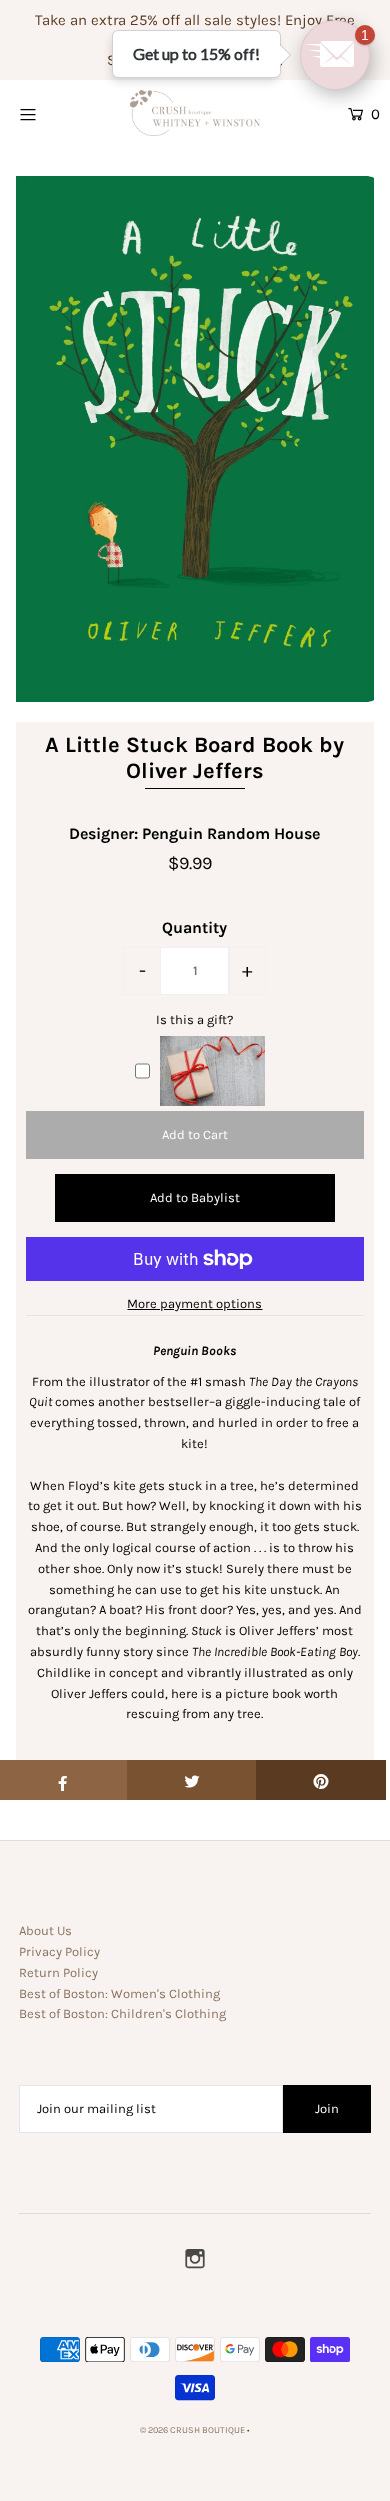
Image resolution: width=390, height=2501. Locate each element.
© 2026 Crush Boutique (192, 2430)
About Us (45, 1930)
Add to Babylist (195, 1197)
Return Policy (58, 1972)
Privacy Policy (59, 1951)
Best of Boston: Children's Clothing (122, 2013)
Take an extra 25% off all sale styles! (158, 20)
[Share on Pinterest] (321, 1780)
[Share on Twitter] (192, 1780)
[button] (335, 55)
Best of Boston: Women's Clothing (119, 1993)
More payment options (194, 1303)
